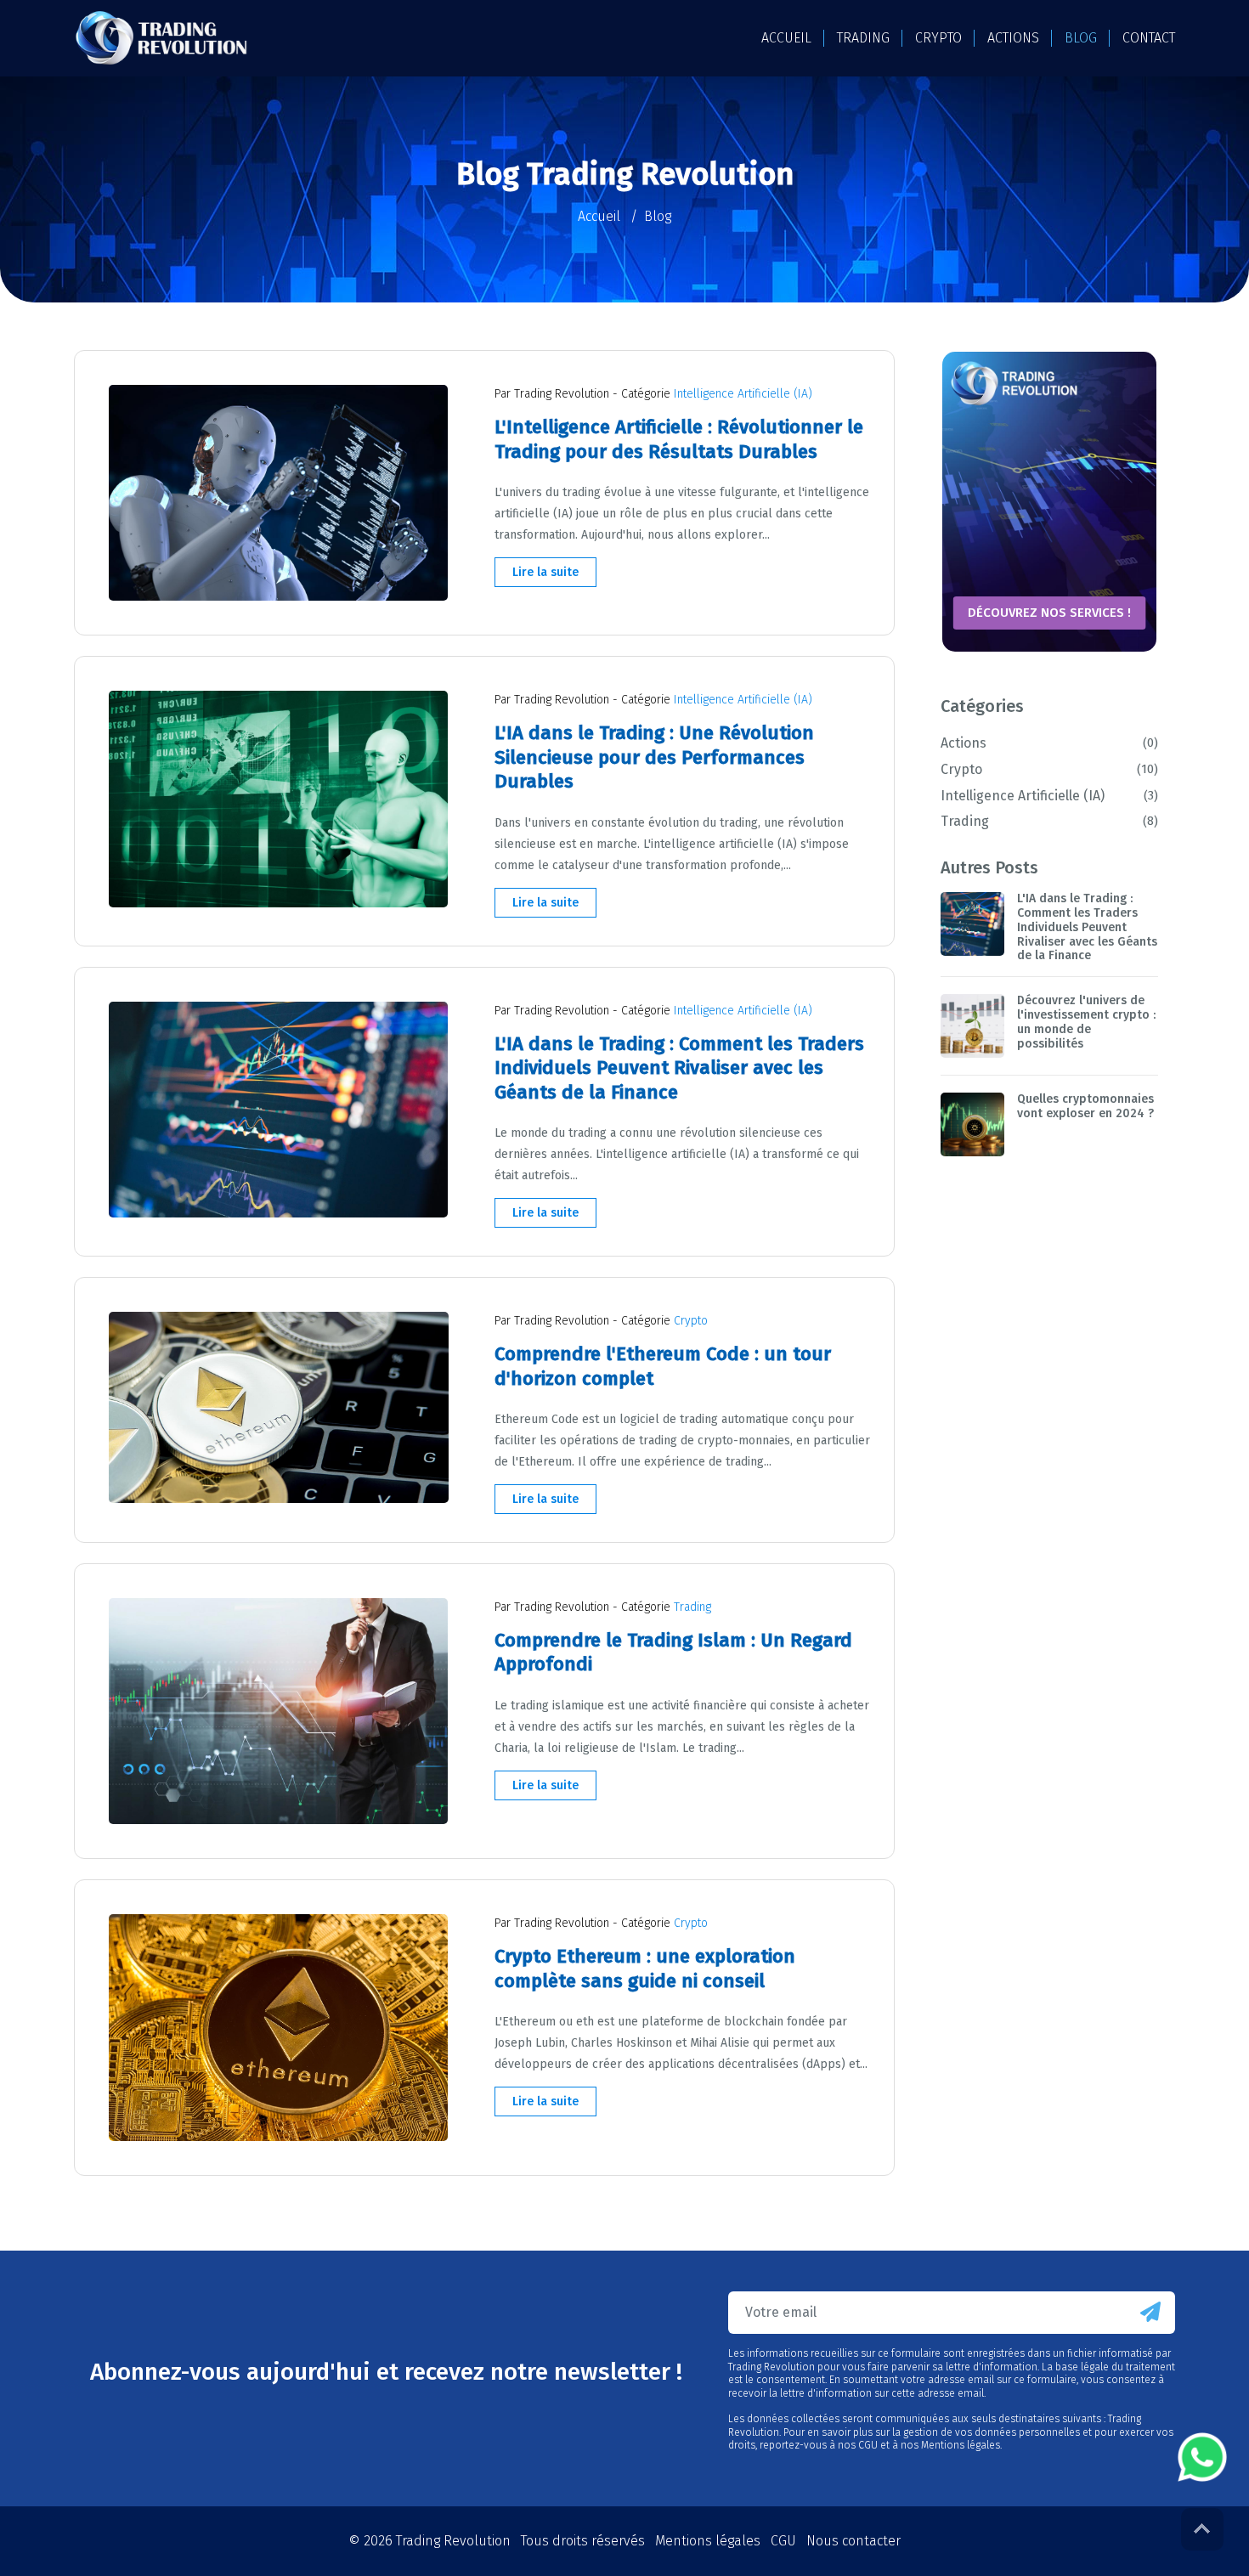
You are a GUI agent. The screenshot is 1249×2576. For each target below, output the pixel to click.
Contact (1149, 38)
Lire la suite (545, 572)
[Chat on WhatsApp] (1202, 2457)
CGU (783, 2541)
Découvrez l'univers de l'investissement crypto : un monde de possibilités (1086, 1022)
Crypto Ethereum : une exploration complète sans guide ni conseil (645, 1969)
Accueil (786, 38)
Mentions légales (708, 2541)
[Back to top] (1202, 2529)
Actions (1047, 743)
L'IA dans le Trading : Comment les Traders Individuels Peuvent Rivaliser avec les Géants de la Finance (679, 1068)
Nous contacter (853, 2541)
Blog (1081, 38)
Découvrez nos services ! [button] (1049, 613)
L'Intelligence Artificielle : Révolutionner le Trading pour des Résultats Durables (679, 439)
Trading (692, 1607)
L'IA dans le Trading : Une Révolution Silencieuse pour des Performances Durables (654, 757)
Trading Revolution (453, 2541)
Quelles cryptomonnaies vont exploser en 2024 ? (1085, 1106)
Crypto (691, 1321)
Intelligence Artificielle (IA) (743, 394)
